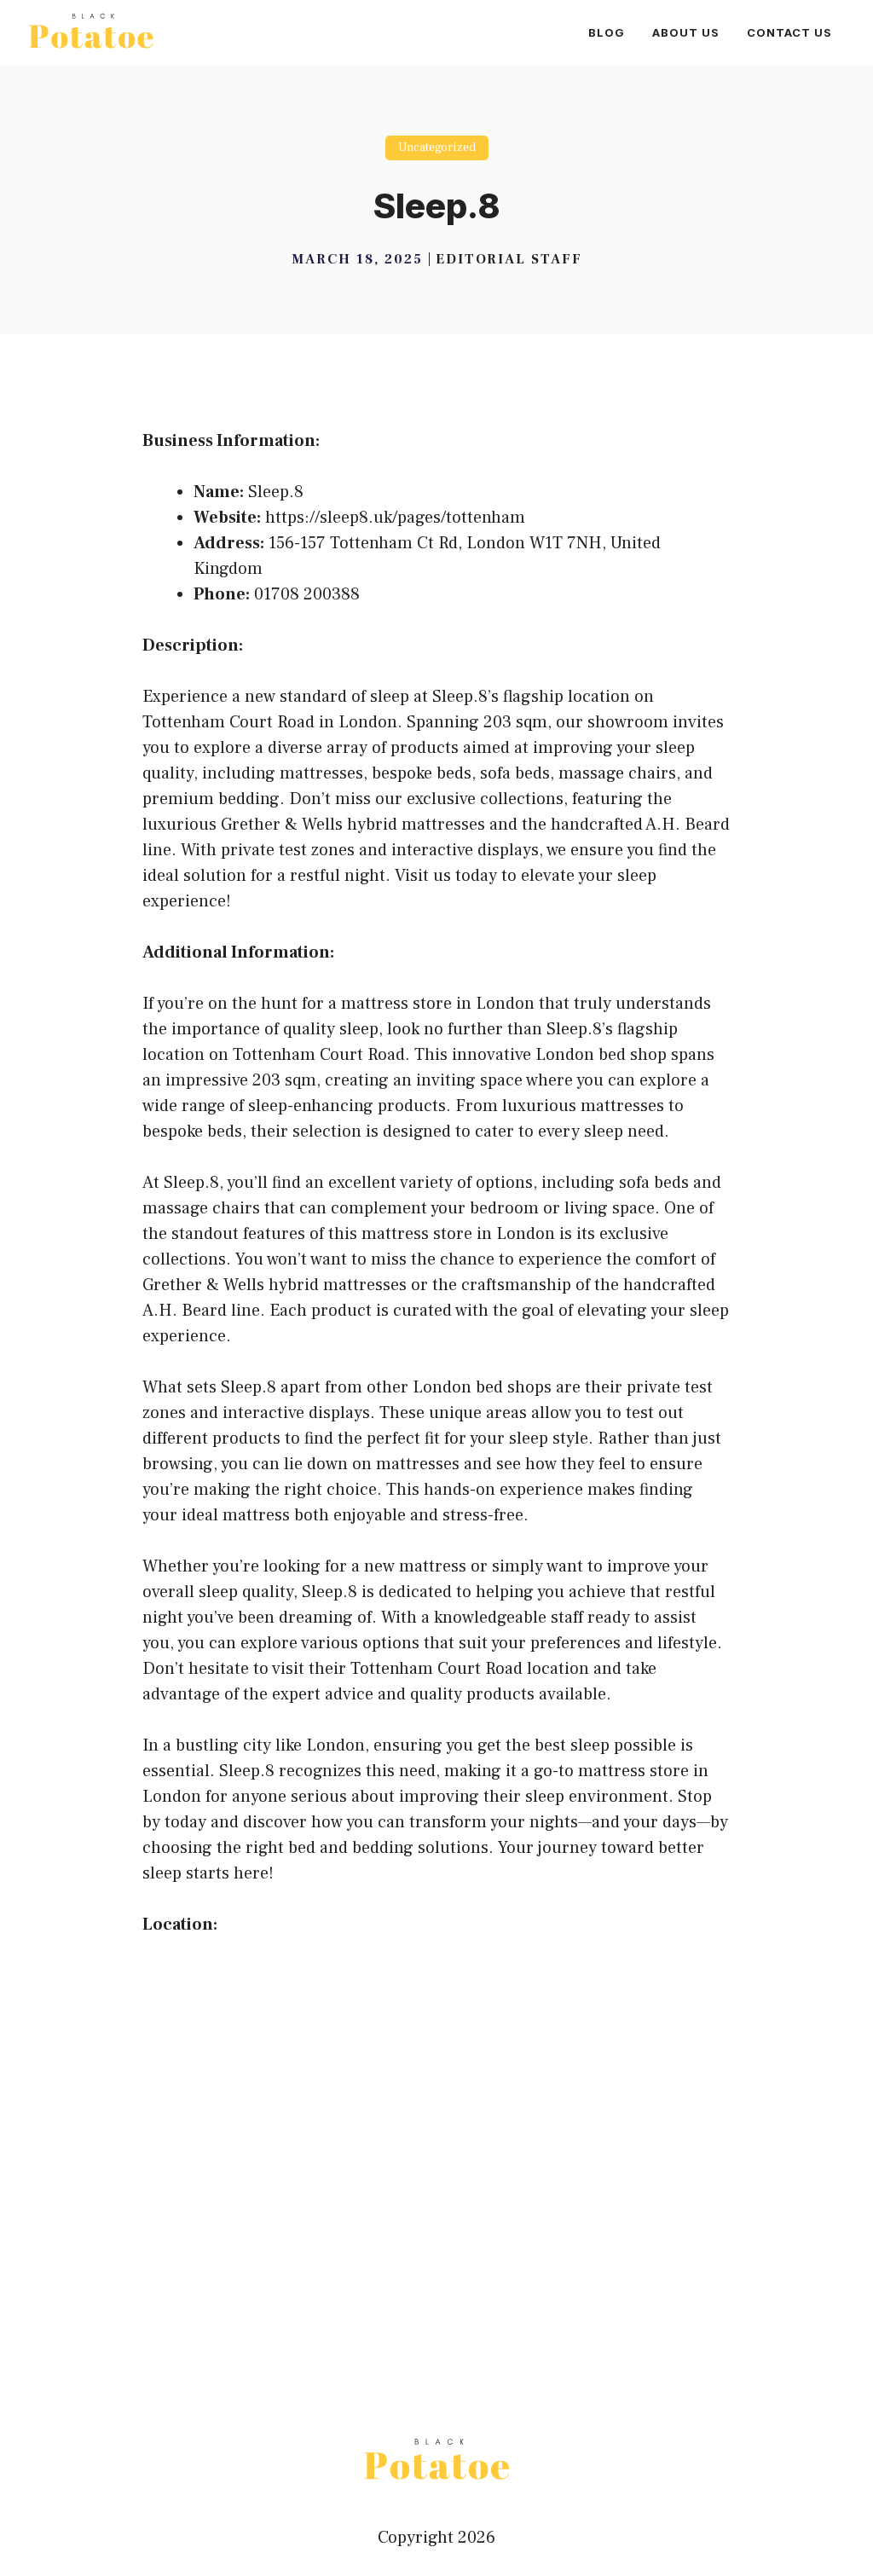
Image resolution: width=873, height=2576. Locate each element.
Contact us (789, 32)
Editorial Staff (509, 259)
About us (686, 32)
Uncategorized (437, 148)
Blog (607, 32)
